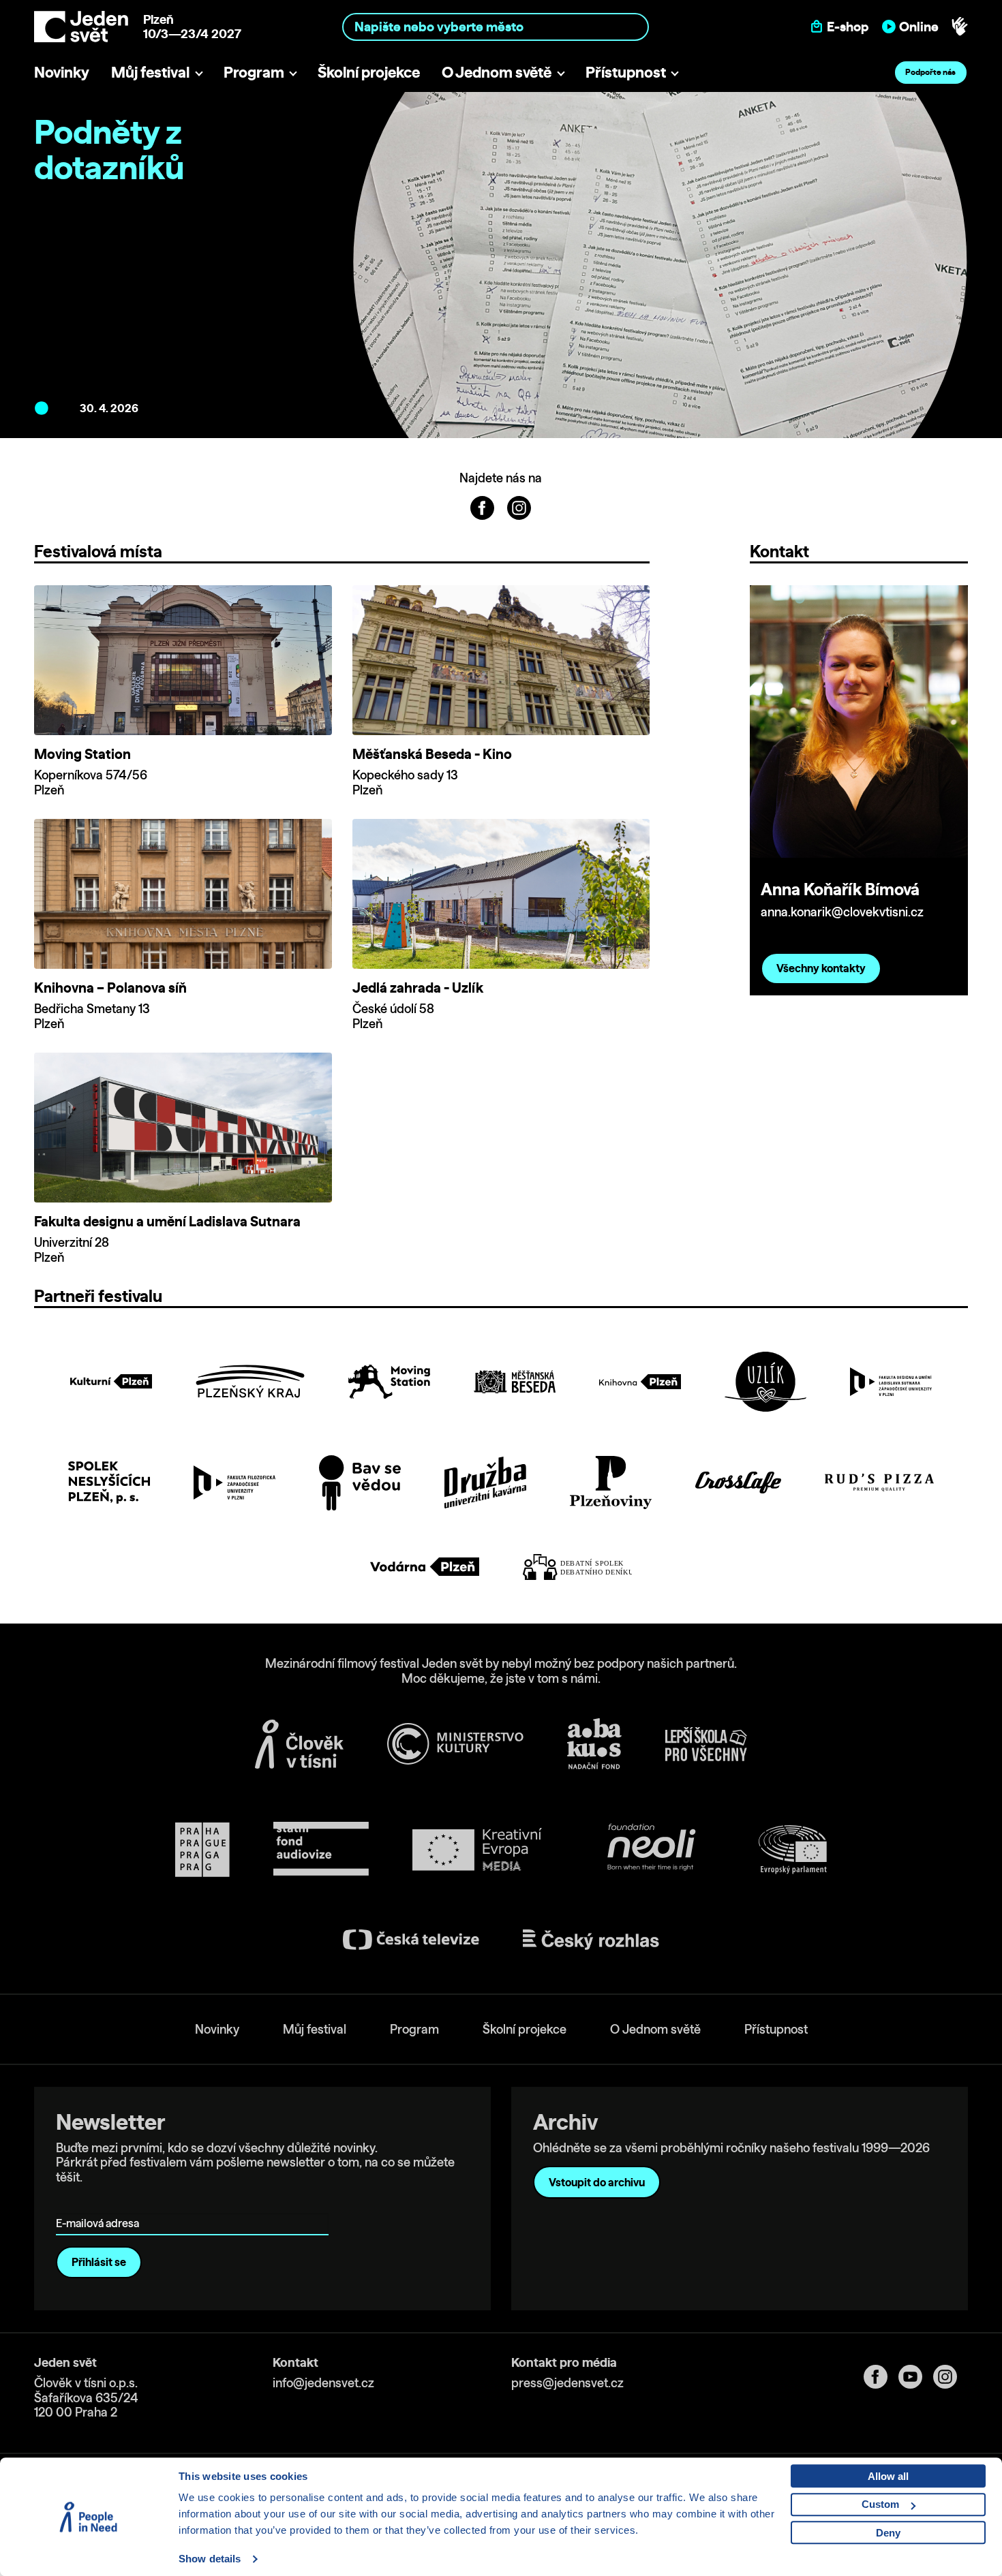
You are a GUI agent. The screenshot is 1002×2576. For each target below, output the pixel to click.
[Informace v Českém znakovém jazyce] (960, 27)
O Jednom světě (497, 72)
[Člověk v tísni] (299, 1744)
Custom (880, 2504)
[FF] (234, 1483)
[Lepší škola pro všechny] (706, 1744)
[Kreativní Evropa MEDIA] (477, 1849)
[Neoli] (650, 1849)
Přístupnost (626, 72)
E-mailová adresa (101, 2204)
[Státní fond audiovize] (321, 1849)
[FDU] (891, 1382)
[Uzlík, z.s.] (765, 1381)
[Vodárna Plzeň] (425, 1567)
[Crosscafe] (738, 1483)
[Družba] (485, 1483)
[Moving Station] (389, 1382)
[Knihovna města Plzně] (640, 1382)
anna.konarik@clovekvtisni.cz (842, 912)
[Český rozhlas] (591, 1940)
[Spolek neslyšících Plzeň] (109, 1482)
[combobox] (496, 26)
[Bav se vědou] (360, 1483)
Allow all (888, 2476)
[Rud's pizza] (879, 1483)
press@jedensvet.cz (567, 2383)
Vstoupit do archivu (597, 2182)
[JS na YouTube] (916, 2377)
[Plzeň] (111, 1381)
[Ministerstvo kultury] (455, 1744)
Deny (888, 2533)
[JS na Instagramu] (519, 507)
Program (254, 72)
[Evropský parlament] (793, 1850)
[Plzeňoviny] (611, 1483)
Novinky (62, 72)
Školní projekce (369, 72)
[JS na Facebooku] (483, 507)
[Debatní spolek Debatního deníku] (577, 1567)
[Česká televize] (411, 1939)
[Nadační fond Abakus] (594, 1744)
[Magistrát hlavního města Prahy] (202, 1850)
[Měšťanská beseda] (515, 1382)
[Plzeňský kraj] (250, 1381)
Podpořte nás (930, 72)
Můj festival (150, 72)
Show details (210, 2559)
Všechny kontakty (821, 968)
